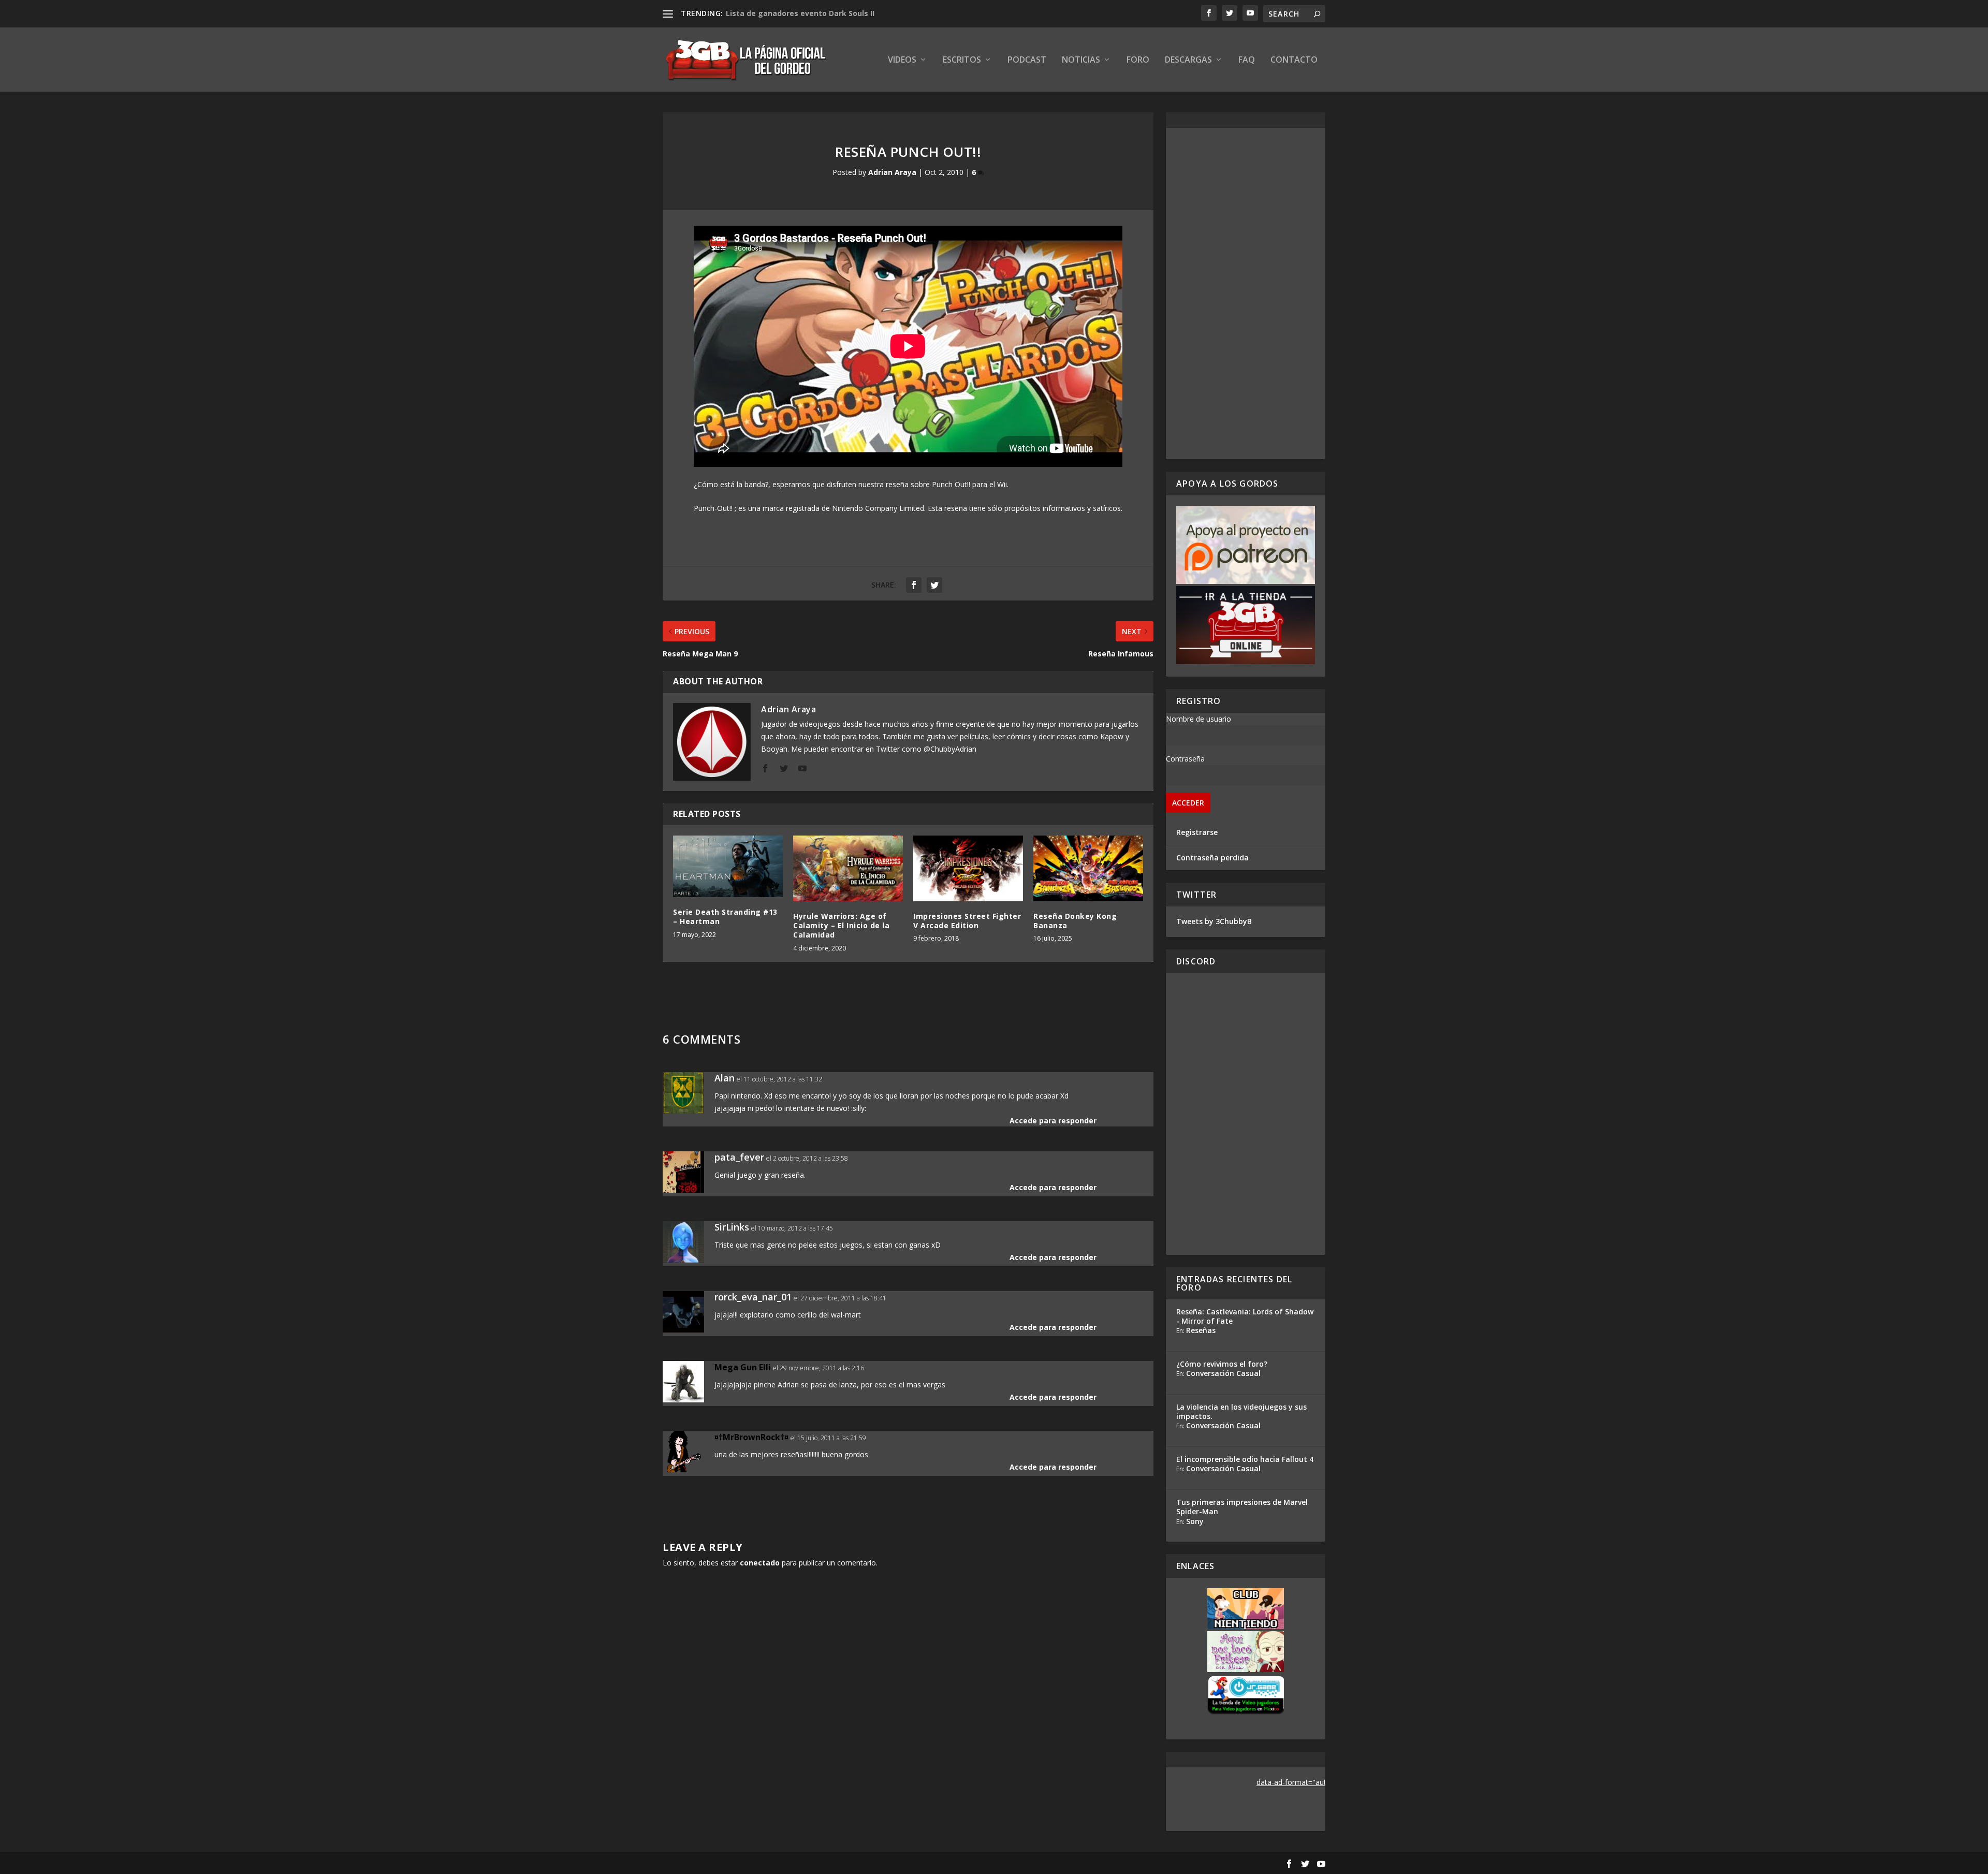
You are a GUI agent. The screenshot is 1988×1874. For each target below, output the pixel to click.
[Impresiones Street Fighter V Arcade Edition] (968, 868)
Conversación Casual (1223, 1373)
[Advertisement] (1246, 294)
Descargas (1188, 60)
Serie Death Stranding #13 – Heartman (725, 917)
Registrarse (1197, 832)
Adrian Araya (892, 172)
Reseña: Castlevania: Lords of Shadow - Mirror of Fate (1245, 1316)
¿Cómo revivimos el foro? (1222, 1364)
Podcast (1027, 60)
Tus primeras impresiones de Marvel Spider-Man (1242, 1507)
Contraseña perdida (1212, 858)
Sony (1195, 1521)
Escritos (962, 60)
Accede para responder (1053, 1121)
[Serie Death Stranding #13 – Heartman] (728, 866)
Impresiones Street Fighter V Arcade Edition (967, 921)
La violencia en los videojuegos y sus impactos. (1241, 1411)
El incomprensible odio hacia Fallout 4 (1245, 1459)
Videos (902, 60)
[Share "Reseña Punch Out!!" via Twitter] (934, 585)
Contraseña (1185, 759)
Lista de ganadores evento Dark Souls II (800, 13)
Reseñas (1201, 1330)
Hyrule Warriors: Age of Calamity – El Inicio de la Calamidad (841, 925)
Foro (1138, 60)
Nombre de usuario (1198, 719)
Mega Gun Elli (743, 1367)
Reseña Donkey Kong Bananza (1075, 921)
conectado (760, 1563)
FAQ (1247, 60)
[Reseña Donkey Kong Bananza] (1088, 868)
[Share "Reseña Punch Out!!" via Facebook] (914, 585)
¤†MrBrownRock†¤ (751, 1437)
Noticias (1081, 60)
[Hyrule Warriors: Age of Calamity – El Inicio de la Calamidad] (848, 868)
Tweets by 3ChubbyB (1214, 921)
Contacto (1294, 60)
